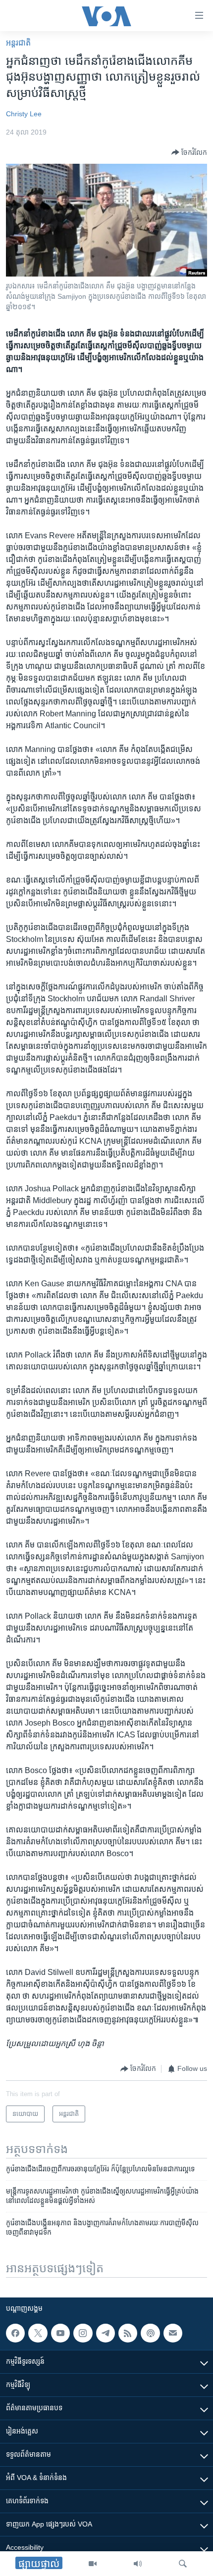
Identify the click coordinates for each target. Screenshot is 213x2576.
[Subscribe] (173, 2333)
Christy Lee (24, 114)
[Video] (93, 2564)
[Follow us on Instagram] (83, 2333)
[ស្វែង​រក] (183, 2564)
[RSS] (128, 2333)
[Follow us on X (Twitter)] (38, 2333)
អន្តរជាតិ (18, 43)
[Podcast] (150, 2333)
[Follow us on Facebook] (15, 2333)
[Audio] (138, 2564)
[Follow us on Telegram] (106, 2333)
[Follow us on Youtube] (60, 2333)
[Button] (189, 152)
